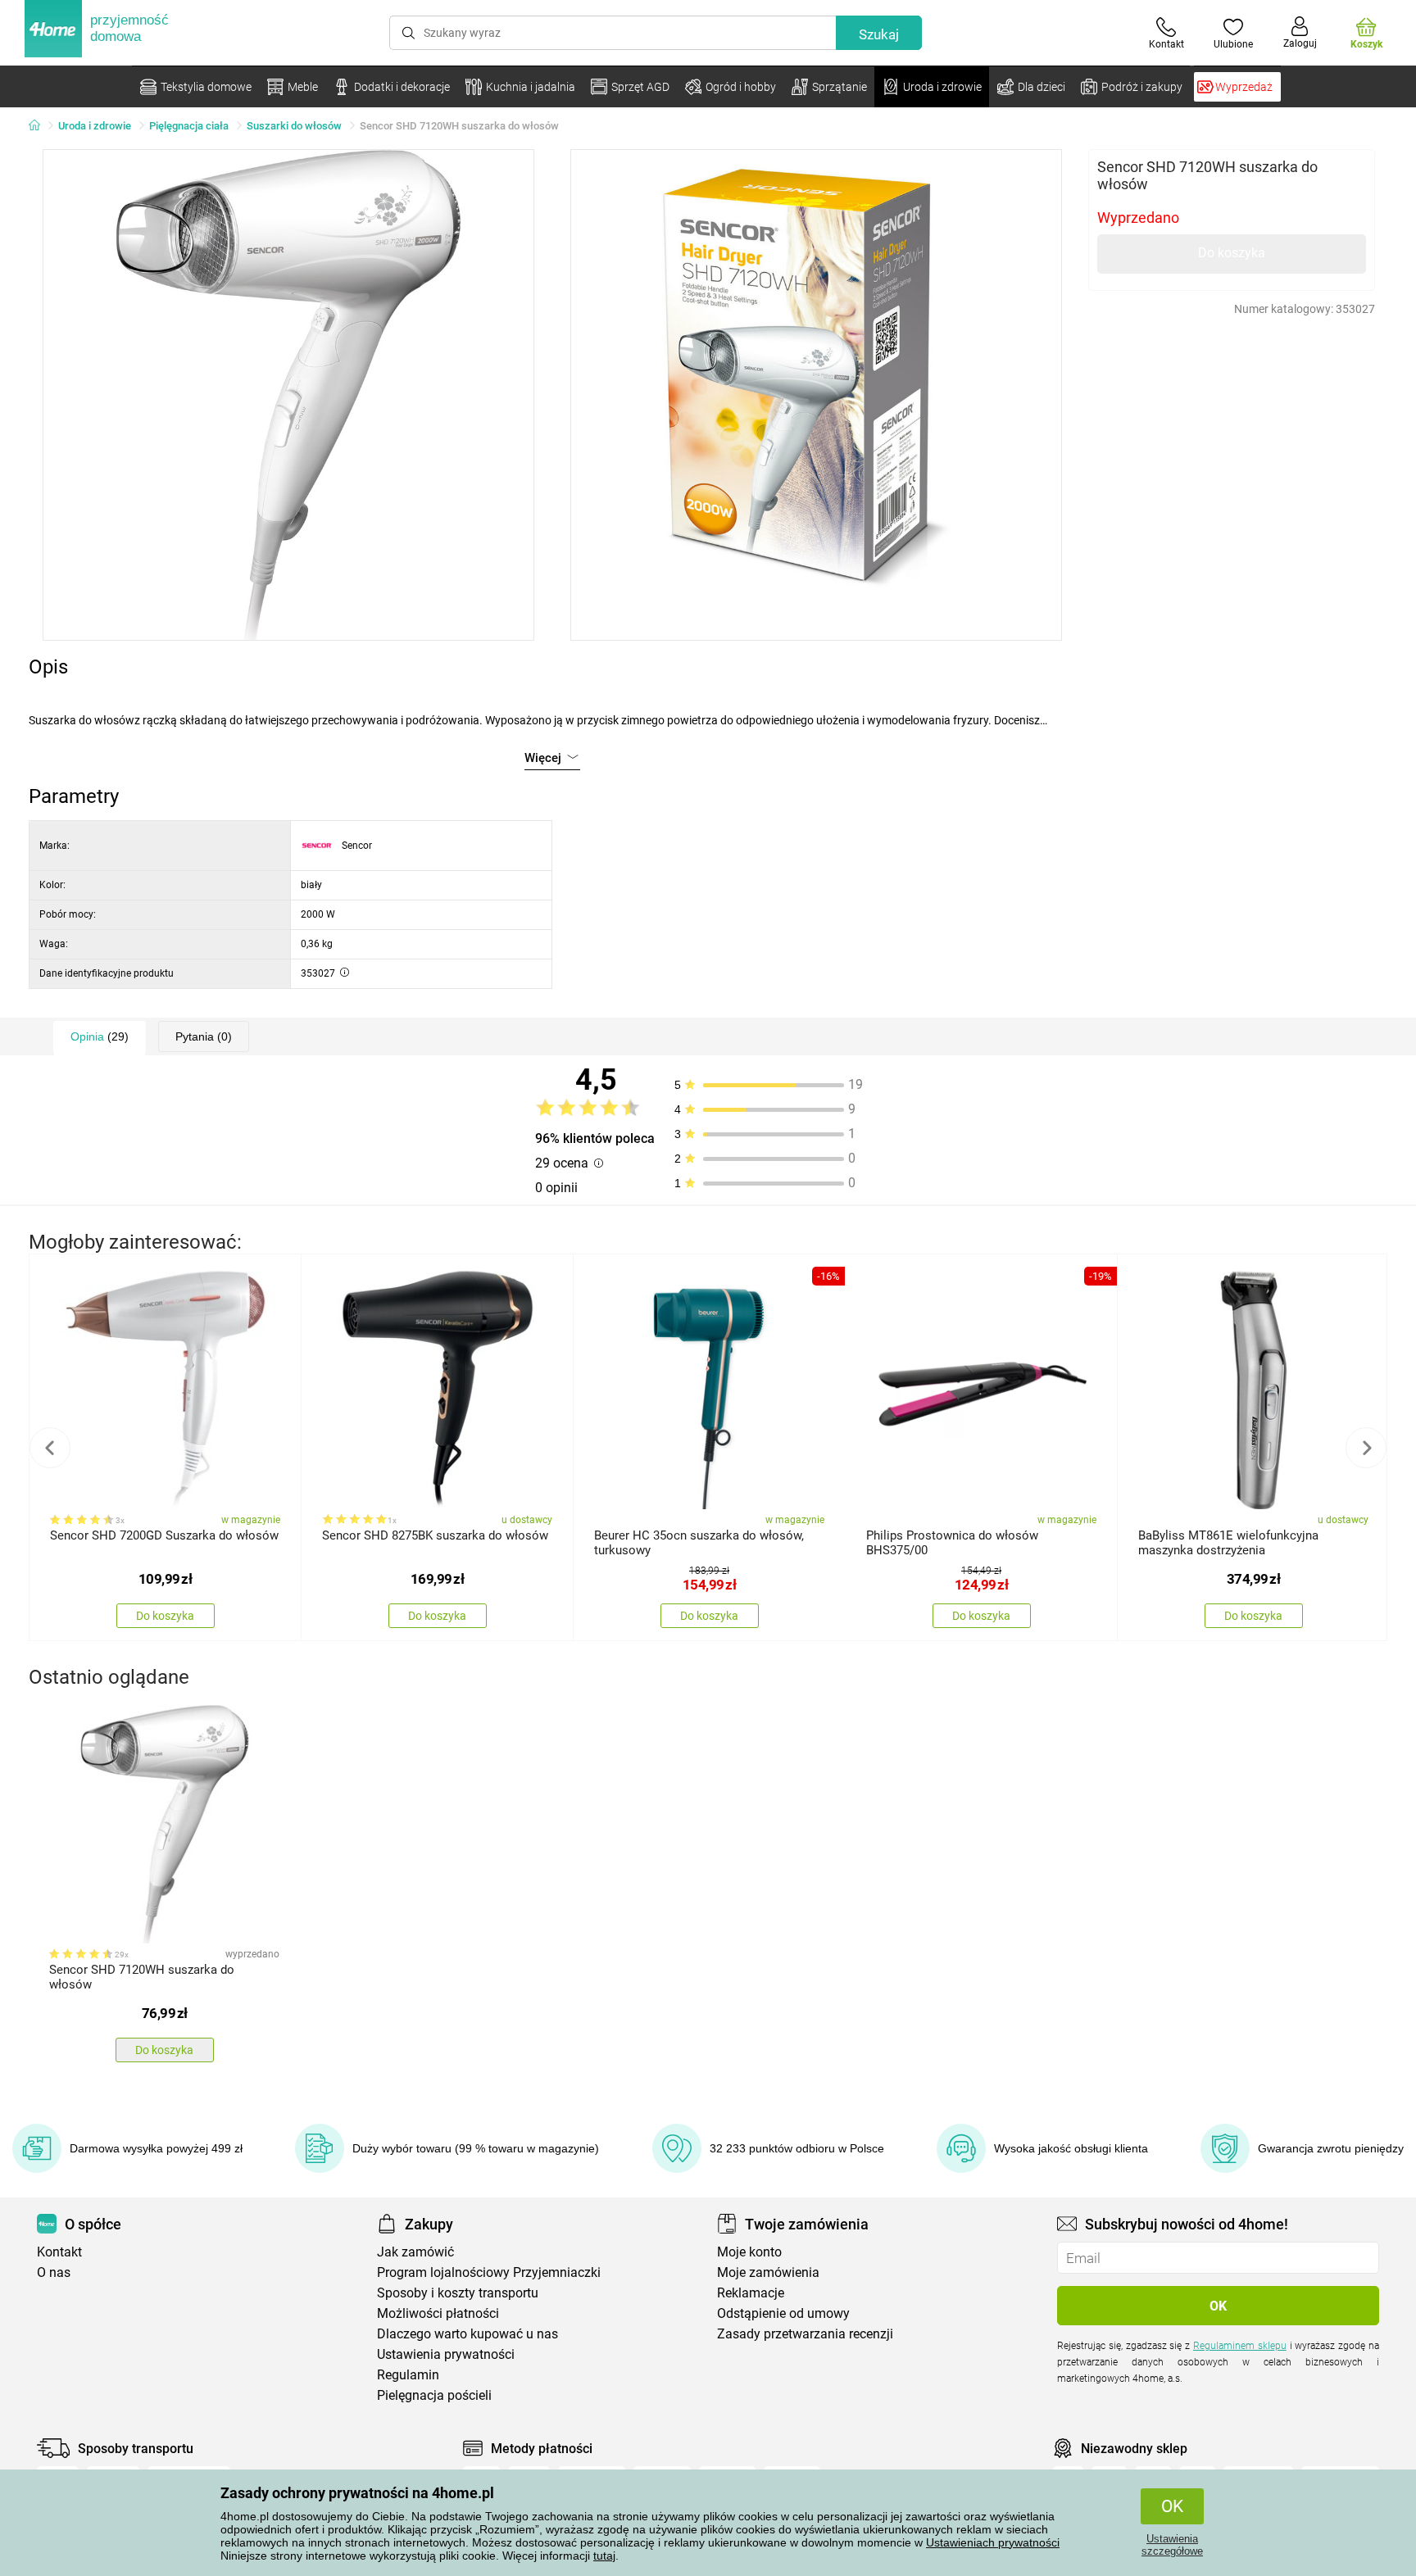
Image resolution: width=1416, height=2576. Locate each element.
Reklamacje (751, 2293)
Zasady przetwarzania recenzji (805, 2334)
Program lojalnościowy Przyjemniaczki (489, 2272)
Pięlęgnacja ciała (189, 126)
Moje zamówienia (768, 2272)
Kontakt (59, 2252)
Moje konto (749, 2252)
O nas (54, 2272)
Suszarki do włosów (294, 126)
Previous (50, 1448)
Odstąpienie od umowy (783, 2313)
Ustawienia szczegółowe (1172, 2545)
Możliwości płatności (438, 2313)
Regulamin (408, 2375)
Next (1366, 1448)
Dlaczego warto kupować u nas (467, 2334)
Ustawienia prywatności (446, 2354)
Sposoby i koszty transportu (458, 2293)
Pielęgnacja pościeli (434, 2395)
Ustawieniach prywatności (993, 2542)
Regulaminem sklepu (1240, 2346)
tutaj (604, 2556)
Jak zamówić (415, 2252)
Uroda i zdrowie (95, 126)
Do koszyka (1232, 253)
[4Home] (40, 126)
